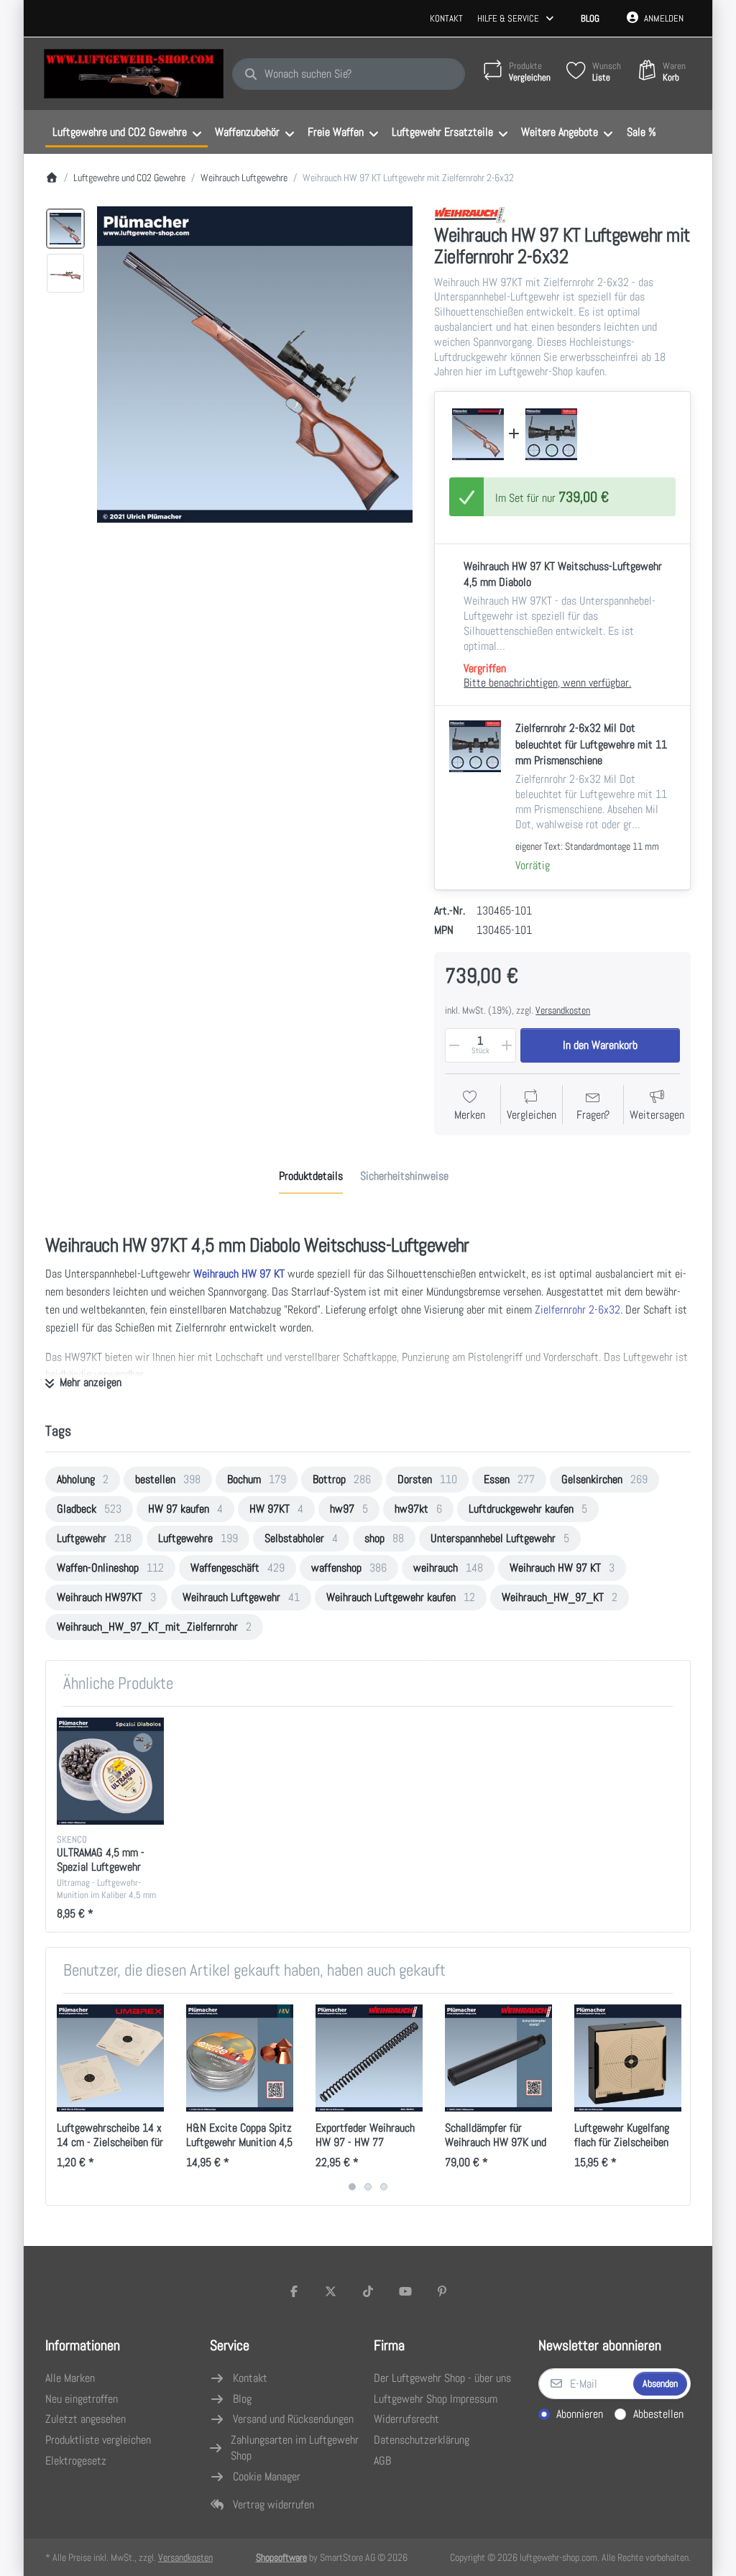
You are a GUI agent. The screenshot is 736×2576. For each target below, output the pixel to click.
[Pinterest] (442, 2291)
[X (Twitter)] (331, 2291)
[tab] (311, 1176)
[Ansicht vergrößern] (255, 365)
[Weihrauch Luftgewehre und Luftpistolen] (470, 215)
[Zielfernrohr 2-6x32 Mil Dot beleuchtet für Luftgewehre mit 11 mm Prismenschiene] (551, 434)
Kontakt (446, 18)
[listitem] (255, 365)
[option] (65, 229)
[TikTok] (368, 2291)
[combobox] (349, 74)
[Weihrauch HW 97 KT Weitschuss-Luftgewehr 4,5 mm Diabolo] (478, 434)
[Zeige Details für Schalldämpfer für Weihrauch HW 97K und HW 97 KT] (498, 2058)
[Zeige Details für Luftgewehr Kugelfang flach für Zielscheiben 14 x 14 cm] (628, 2058)
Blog (590, 18)
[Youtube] (405, 2291)
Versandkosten (563, 1010)
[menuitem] (126, 132)
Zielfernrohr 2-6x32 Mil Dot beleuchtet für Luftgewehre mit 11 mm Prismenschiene (591, 744)
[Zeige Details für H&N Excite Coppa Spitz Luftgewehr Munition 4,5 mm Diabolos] (240, 2058)
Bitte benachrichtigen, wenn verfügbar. (547, 683)
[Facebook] (294, 2291)
